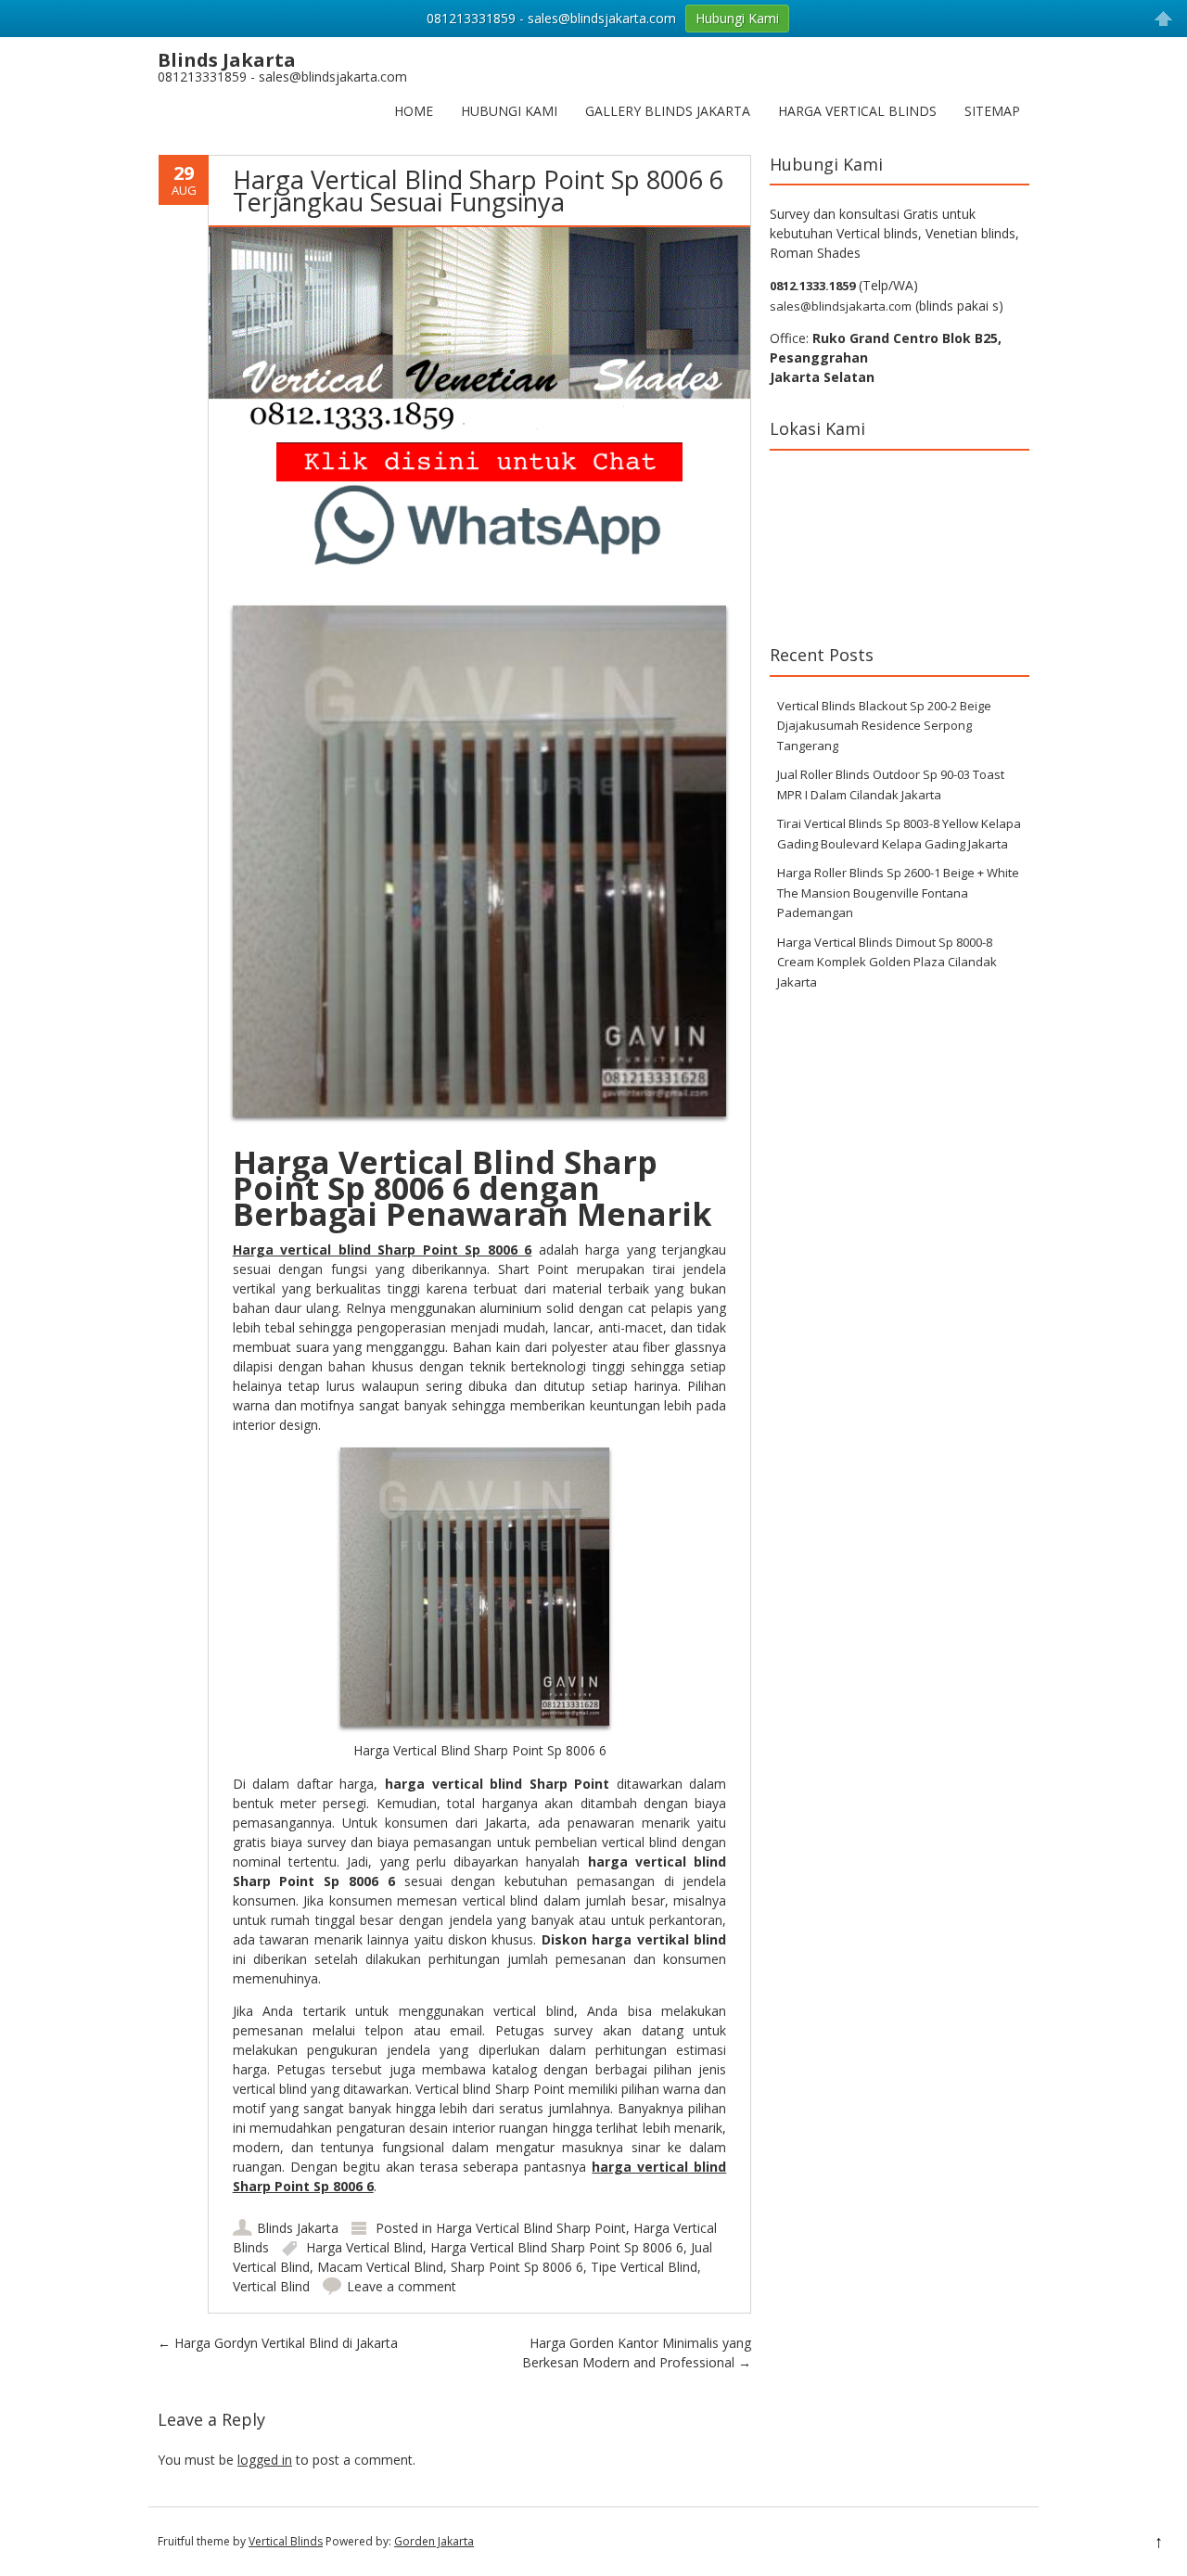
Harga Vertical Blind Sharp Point (531, 2228)
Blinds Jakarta (298, 2228)
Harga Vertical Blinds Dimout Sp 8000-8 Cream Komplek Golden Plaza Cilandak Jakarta (887, 962)
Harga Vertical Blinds (857, 111)
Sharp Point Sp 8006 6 (517, 2267)
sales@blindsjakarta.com (841, 306)
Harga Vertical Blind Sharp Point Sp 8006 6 (557, 2247)
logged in (265, 2460)
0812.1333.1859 (812, 286)
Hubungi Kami (509, 111)
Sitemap (992, 111)
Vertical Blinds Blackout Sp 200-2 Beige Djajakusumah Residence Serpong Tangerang (884, 726)
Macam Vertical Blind (380, 2267)
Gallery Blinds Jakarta (668, 111)
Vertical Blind (271, 2286)
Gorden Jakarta (434, 2541)
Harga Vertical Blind (364, 2247)
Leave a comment (402, 2286)
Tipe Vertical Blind (644, 2267)
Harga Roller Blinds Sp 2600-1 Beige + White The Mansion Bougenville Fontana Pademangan (898, 893)
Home (414, 111)
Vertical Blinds (286, 2541)
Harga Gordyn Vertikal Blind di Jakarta (278, 2343)
